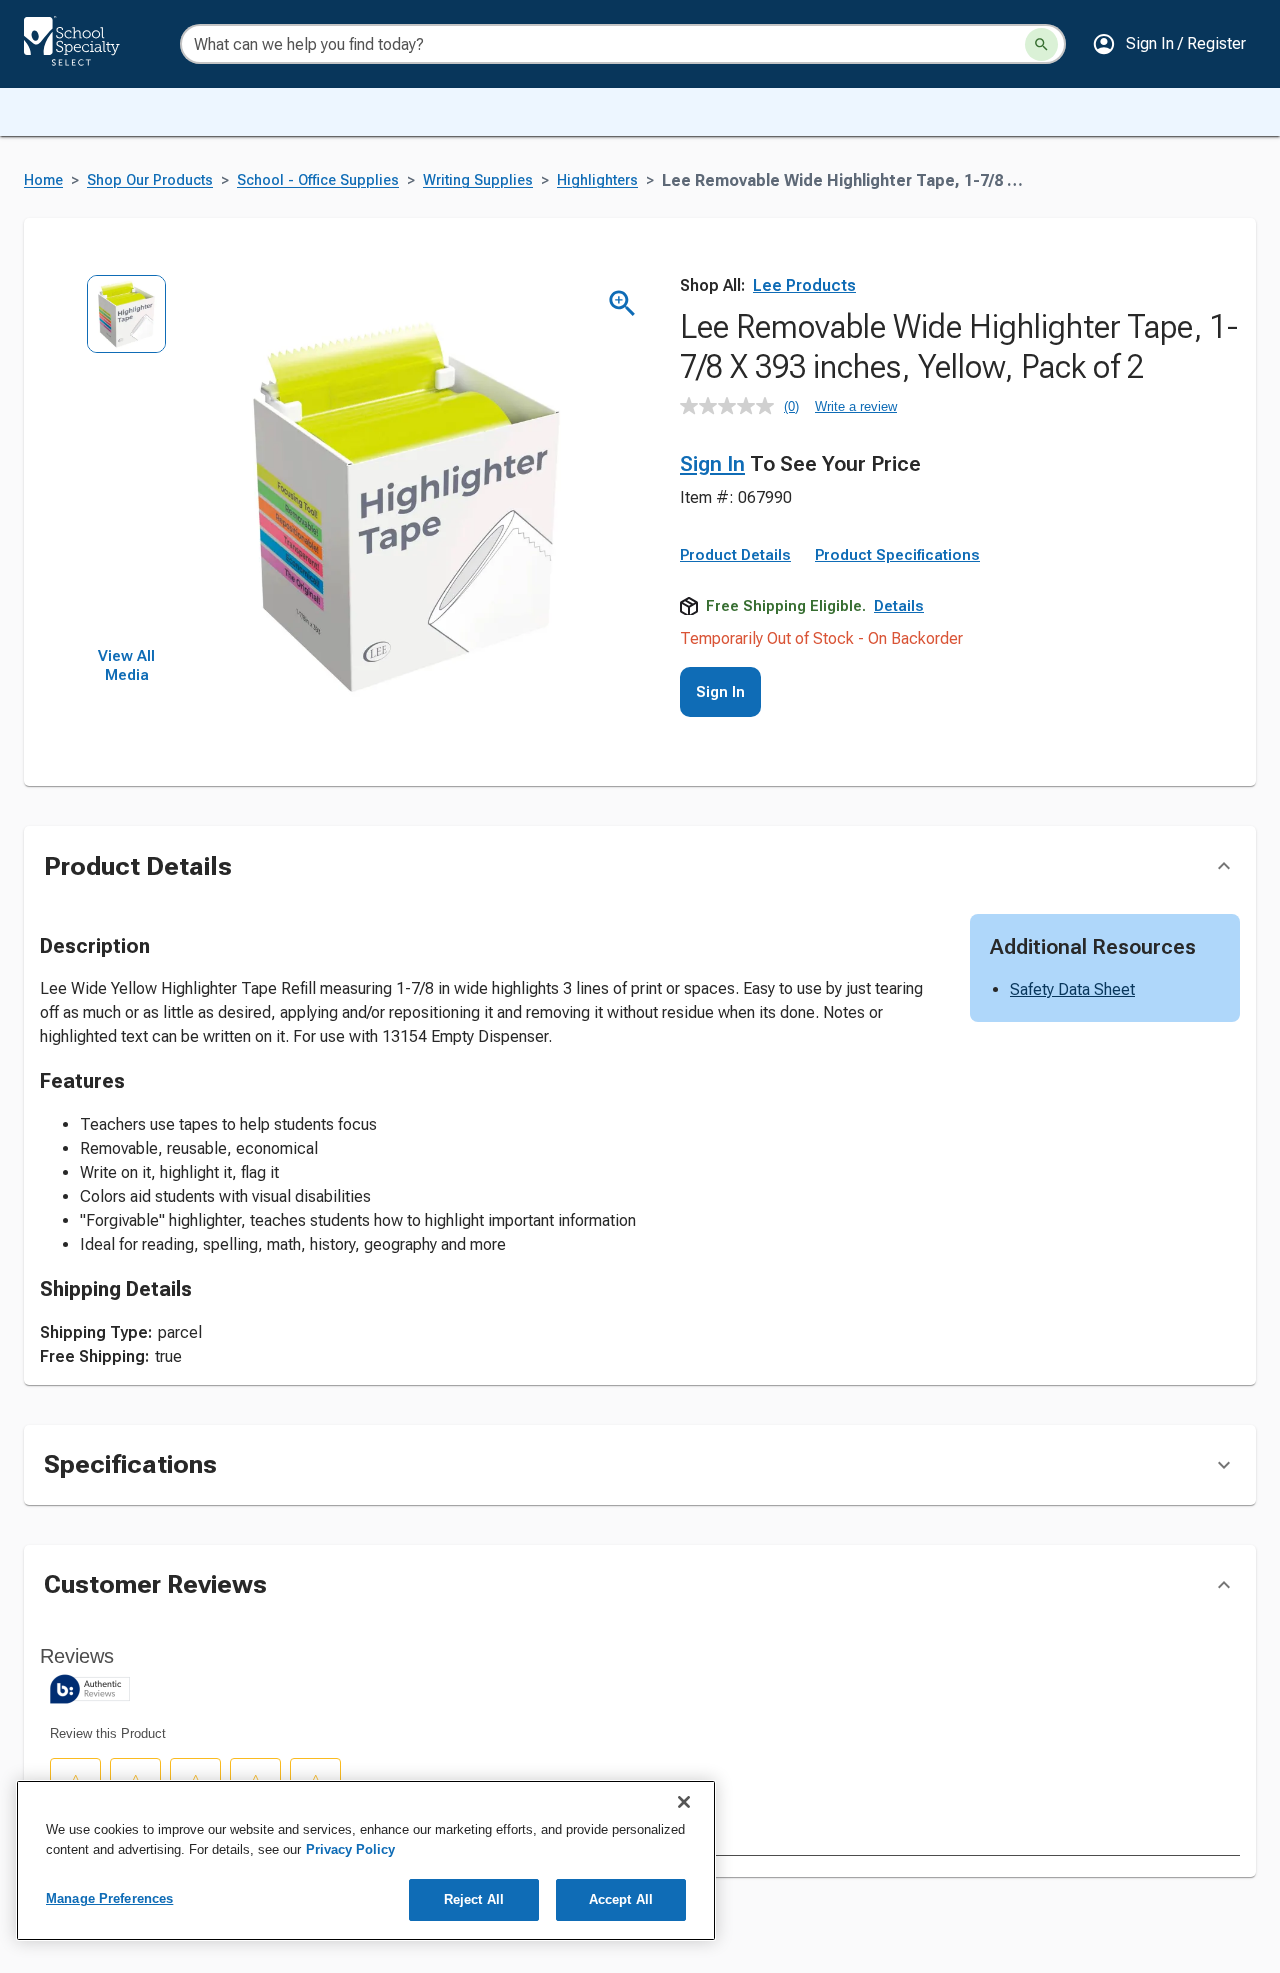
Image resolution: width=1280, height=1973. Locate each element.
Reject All (474, 1899)
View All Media (126, 666)
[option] (126, 320)
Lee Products (804, 285)
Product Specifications (897, 555)
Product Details (735, 555)
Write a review (856, 406)
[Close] (684, 1802)
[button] (1169, 44)
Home (43, 180)
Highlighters (597, 180)
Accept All (621, 1899)
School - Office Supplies (318, 180)
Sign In (712, 464)
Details (899, 606)
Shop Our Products (150, 180)
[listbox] (126, 460)
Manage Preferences (109, 1898)
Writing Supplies (478, 180)
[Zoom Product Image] (622, 303)
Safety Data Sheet (1072, 989)
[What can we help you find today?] (1041, 44)
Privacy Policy (350, 1849)
